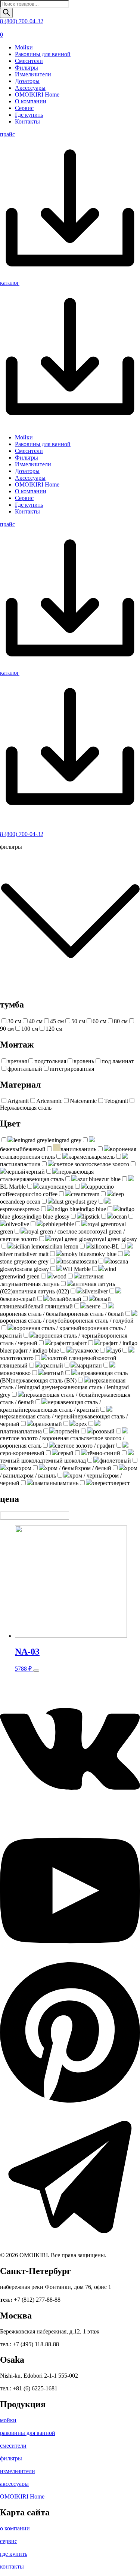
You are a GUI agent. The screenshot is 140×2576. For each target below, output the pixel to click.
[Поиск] (6, 13)
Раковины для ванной (43, 54)
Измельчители (33, 74)
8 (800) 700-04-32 (22, 21)
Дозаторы (27, 81)
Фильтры (27, 68)
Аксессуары (30, 88)
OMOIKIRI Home (37, 94)
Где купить (29, 115)
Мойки (24, 47)
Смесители (29, 61)
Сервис (24, 108)
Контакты (27, 121)
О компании (31, 101)
